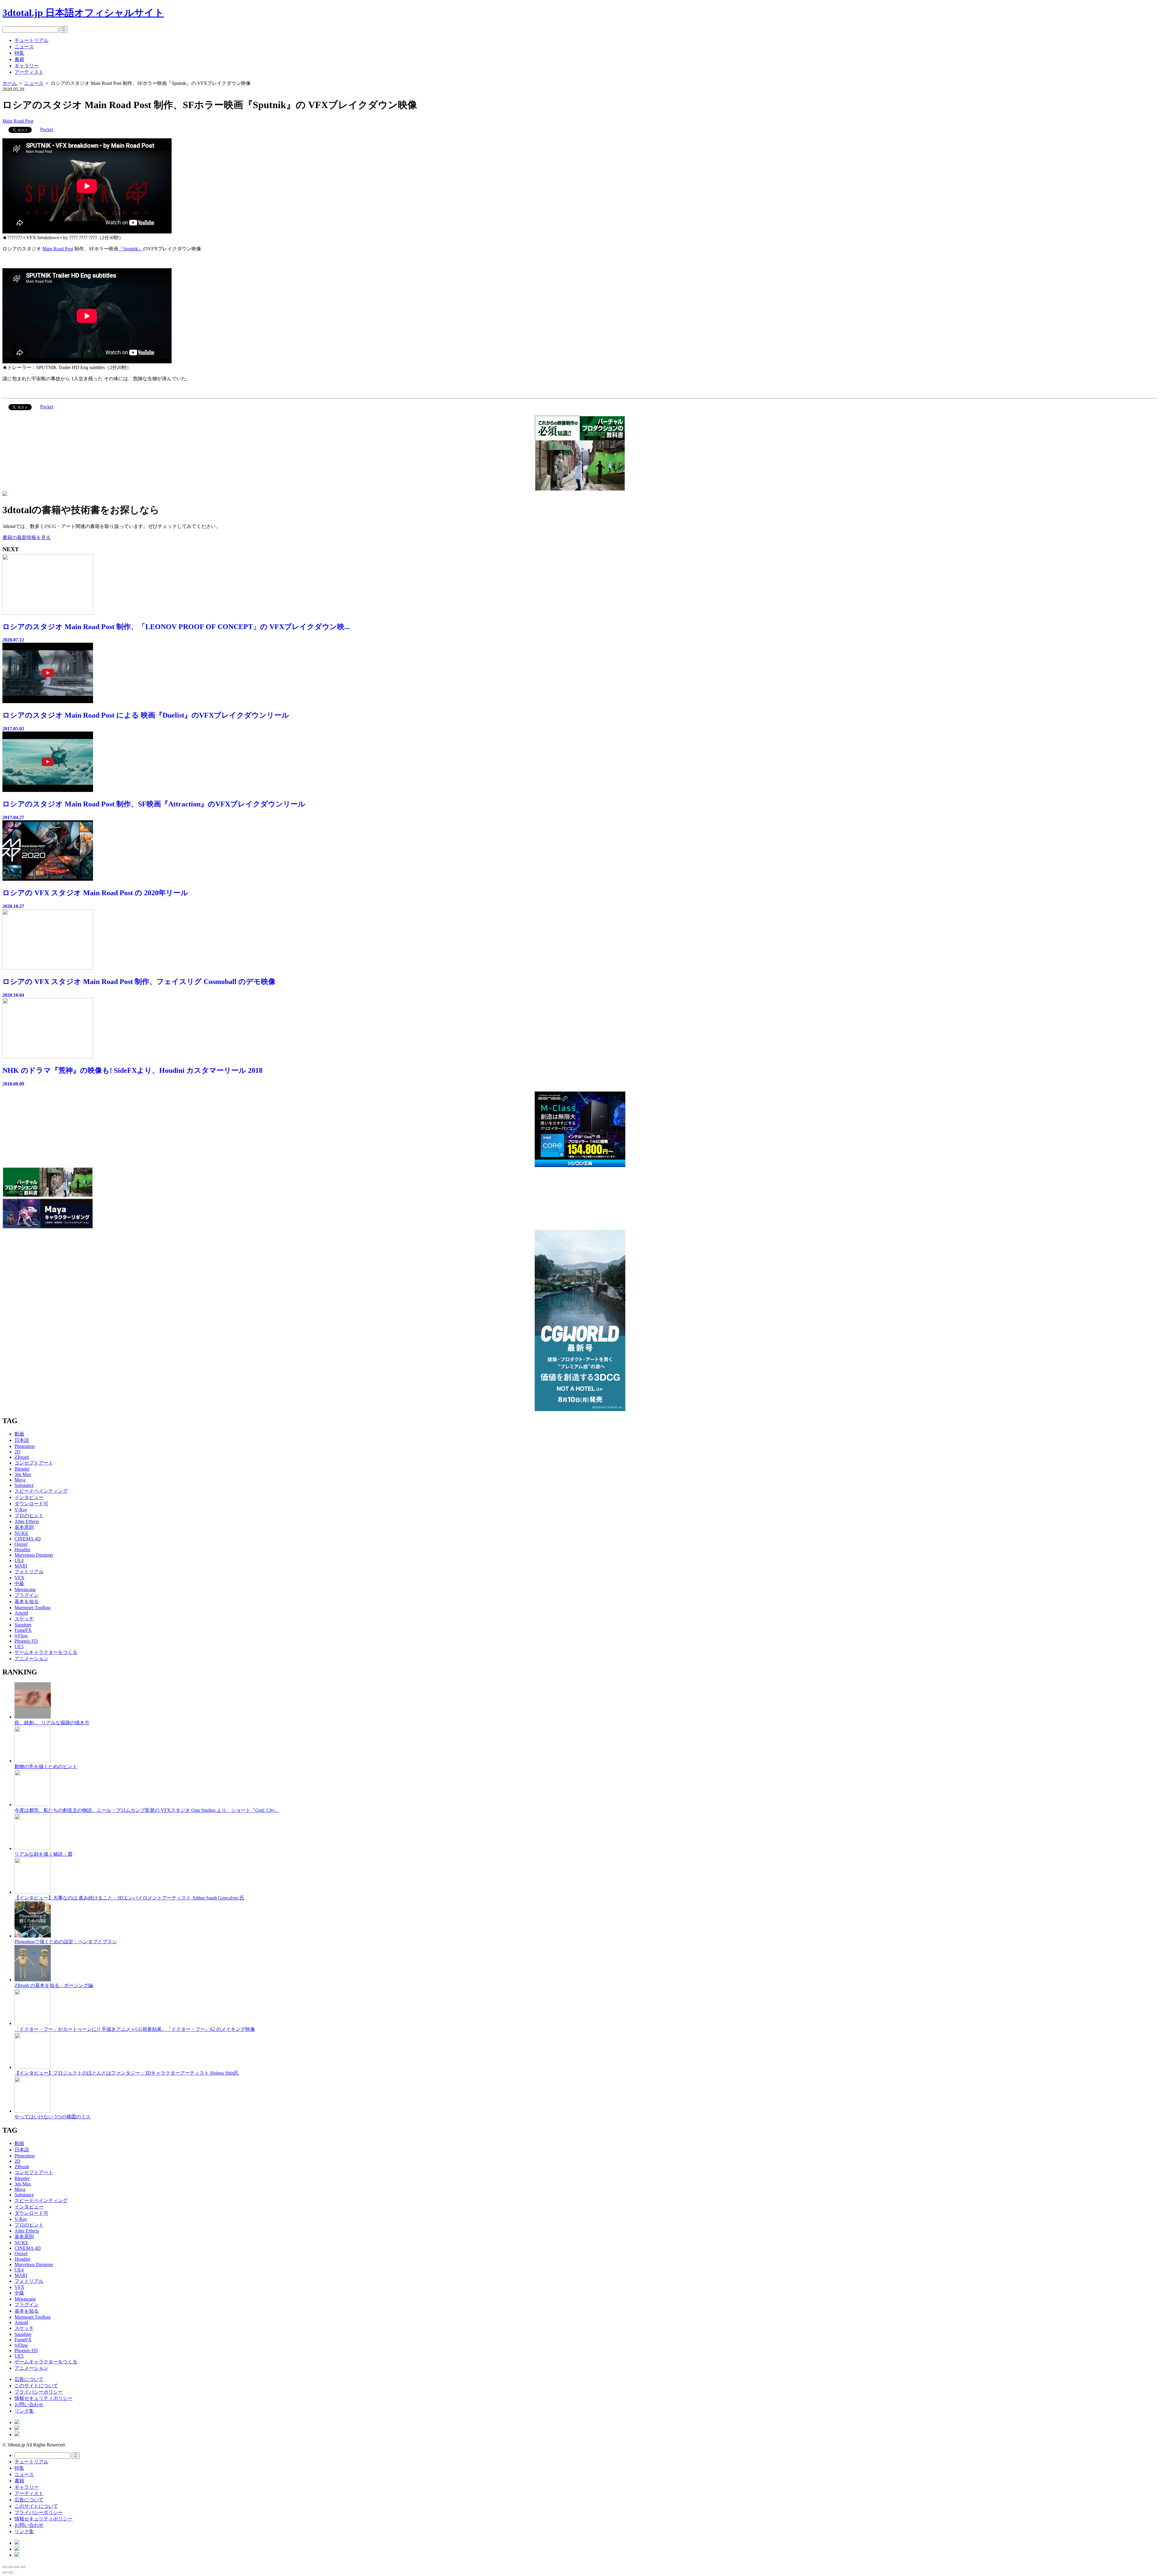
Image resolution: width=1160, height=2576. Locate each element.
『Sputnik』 (131, 249)
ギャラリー (27, 66)
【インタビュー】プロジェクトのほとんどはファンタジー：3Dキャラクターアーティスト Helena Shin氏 (127, 2073)
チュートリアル (31, 40)
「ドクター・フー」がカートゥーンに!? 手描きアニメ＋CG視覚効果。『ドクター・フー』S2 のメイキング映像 (135, 2029)
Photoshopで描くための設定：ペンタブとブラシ (66, 1942)
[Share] (11, 2567)
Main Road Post (18, 121)
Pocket (47, 129)
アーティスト (29, 72)
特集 (19, 53)
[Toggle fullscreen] (17, 2567)
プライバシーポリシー (39, 2392)
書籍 (19, 59)
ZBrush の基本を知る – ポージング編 (54, 1985)
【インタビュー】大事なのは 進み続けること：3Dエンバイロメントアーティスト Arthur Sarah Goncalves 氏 (129, 1898)
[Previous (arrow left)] (5, 2572)
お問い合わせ (29, 2405)
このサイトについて (36, 2386)
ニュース (24, 47)
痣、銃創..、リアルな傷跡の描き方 (52, 1723)
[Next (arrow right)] (11, 2572)
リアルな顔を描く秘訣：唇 (43, 1854)
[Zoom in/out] (23, 2567)
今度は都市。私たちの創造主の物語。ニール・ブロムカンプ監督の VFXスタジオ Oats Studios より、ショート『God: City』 (147, 1810)
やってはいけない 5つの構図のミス (53, 2117)
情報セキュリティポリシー (43, 2398)
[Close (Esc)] (5, 2567)
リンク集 (24, 2411)
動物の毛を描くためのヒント (46, 1766)
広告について (29, 2379)
